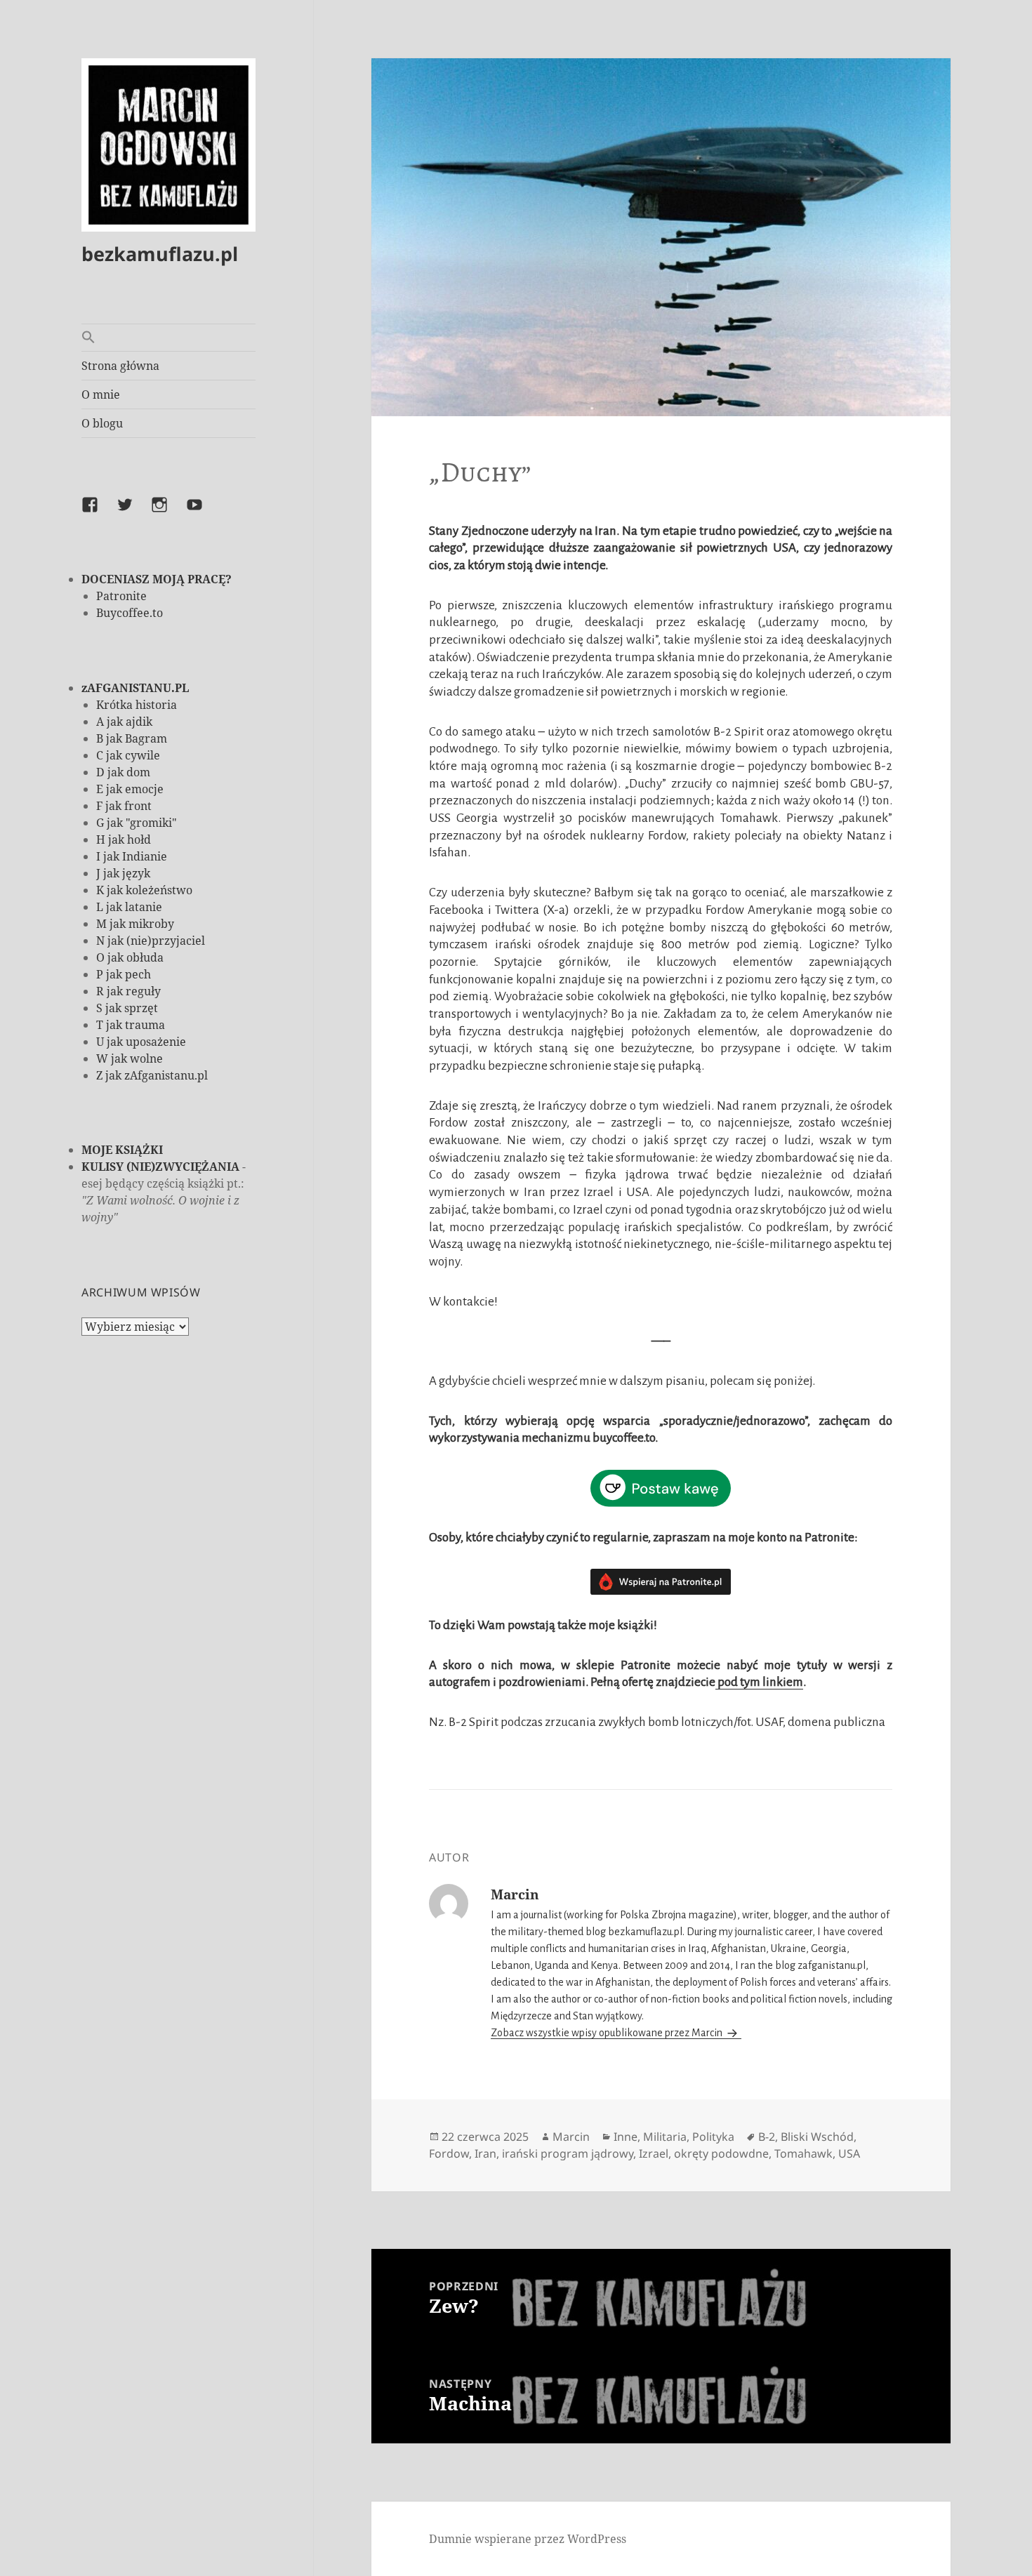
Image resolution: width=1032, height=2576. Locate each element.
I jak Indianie (132, 856)
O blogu (102, 423)
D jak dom (123, 772)
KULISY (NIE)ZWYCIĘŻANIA (160, 1167)
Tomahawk (803, 2153)
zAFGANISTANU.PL (135, 688)
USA (849, 2153)
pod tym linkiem (759, 1682)
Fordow (449, 2153)
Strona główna (120, 366)
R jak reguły (128, 991)
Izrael (654, 2153)
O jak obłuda (130, 957)
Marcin (571, 2137)
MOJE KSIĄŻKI (122, 1150)
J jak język (123, 873)
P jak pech (124, 974)
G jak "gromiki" (137, 823)
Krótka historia (137, 705)
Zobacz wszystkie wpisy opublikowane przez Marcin (608, 2033)
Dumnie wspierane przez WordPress (528, 2539)
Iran (485, 2153)
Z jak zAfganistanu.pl (152, 1075)
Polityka (713, 2137)
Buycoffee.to (130, 613)
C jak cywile (128, 755)
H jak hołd (124, 839)
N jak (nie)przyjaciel (151, 941)
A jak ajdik (124, 722)
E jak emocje (130, 789)
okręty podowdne (721, 2153)
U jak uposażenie (141, 1042)
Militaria (665, 2137)
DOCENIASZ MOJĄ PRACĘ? (157, 579)
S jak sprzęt (127, 1008)
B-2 (767, 2137)
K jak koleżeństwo (144, 890)
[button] (168, 338)
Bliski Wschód (817, 2137)
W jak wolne (130, 1058)
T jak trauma (131, 1025)
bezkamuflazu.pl (160, 254)
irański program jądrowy (568, 2153)
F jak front (124, 806)
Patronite (121, 596)
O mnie (101, 394)
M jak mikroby (135, 924)
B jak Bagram (132, 738)
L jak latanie (129, 907)
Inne (626, 2137)
